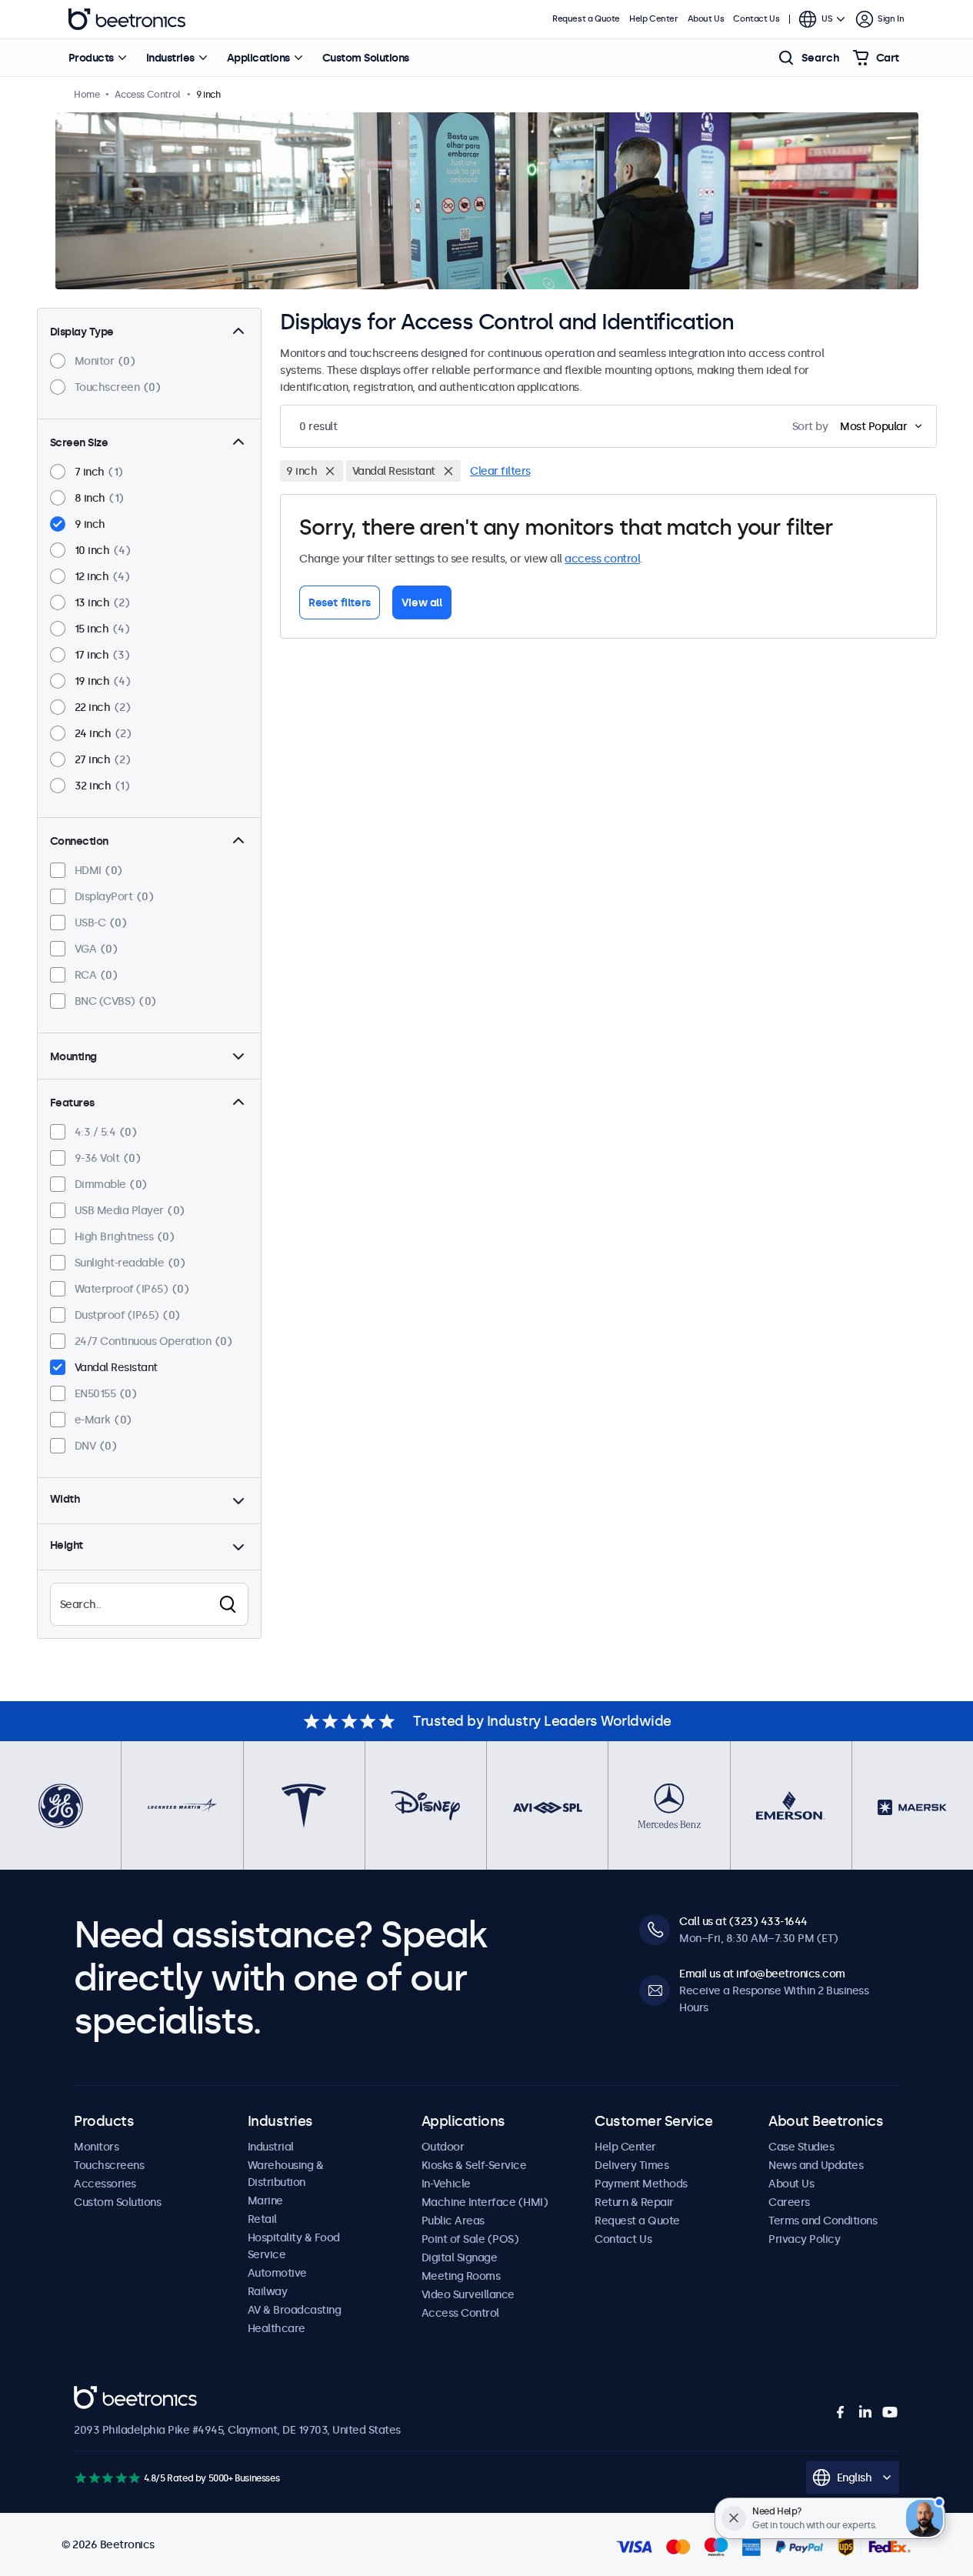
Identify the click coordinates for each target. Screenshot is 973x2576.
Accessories (105, 2184)
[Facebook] (841, 2412)
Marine (265, 2201)
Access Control (460, 2313)
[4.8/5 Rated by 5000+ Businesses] (107, 2478)
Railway (268, 2291)
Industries (170, 58)
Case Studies (801, 2147)
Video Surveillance (468, 2294)
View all (422, 602)
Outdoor (443, 2147)
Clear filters (500, 471)
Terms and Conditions (823, 2221)
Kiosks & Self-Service (474, 2165)
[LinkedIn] (865, 2412)
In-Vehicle (446, 2184)
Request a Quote (586, 19)
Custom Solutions (366, 58)
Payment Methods (641, 2184)
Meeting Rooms (461, 2276)
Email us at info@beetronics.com (762, 1974)
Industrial (271, 2147)
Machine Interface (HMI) (485, 2202)
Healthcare (277, 2328)
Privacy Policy (804, 2239)
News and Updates (816, 2165)
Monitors (96, 2147)
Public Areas (453, 2221)
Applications (258, 58)
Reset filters (340, 602)
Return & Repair (634, 2202)
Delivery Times (631, 2165)
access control (602, 559)
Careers (789, 2202)
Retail (262, 2219)
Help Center (654, 19)
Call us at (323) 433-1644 (743, 1921)
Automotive (277, 2273)
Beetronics (127, 19)
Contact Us (756, 19)
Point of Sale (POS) (470, 2239)
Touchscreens (109, 2165)
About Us (706, 19)
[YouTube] (890, 2412)
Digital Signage (460, 2257)
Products (91, 58)
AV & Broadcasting (295, 2310)
